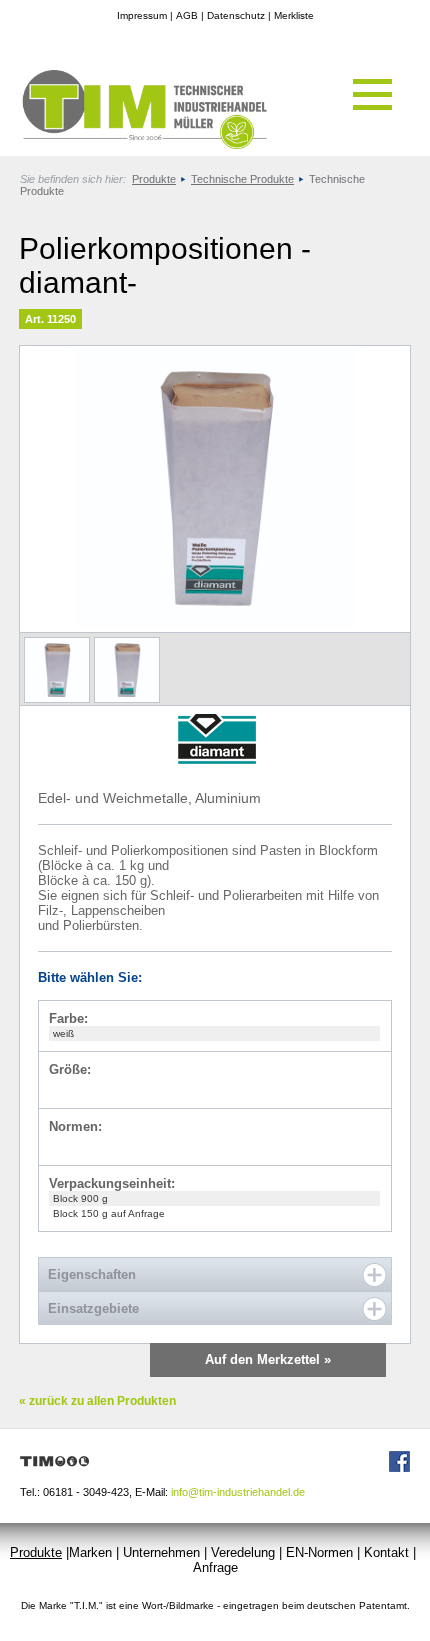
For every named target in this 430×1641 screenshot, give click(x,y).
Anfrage (215, 1567)
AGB (187, 15)
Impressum (142, 15)
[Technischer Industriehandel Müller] (135, 145)
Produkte (154, 179)
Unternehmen (161, 1552)
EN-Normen (319, 1552)
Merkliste (294, 15)
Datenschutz (236, 15)
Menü (372, 94)
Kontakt (386, 1552)
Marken (90, 1552)
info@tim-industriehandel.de (238, 1492)
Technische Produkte (242, 179)
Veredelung (243, 1552)
